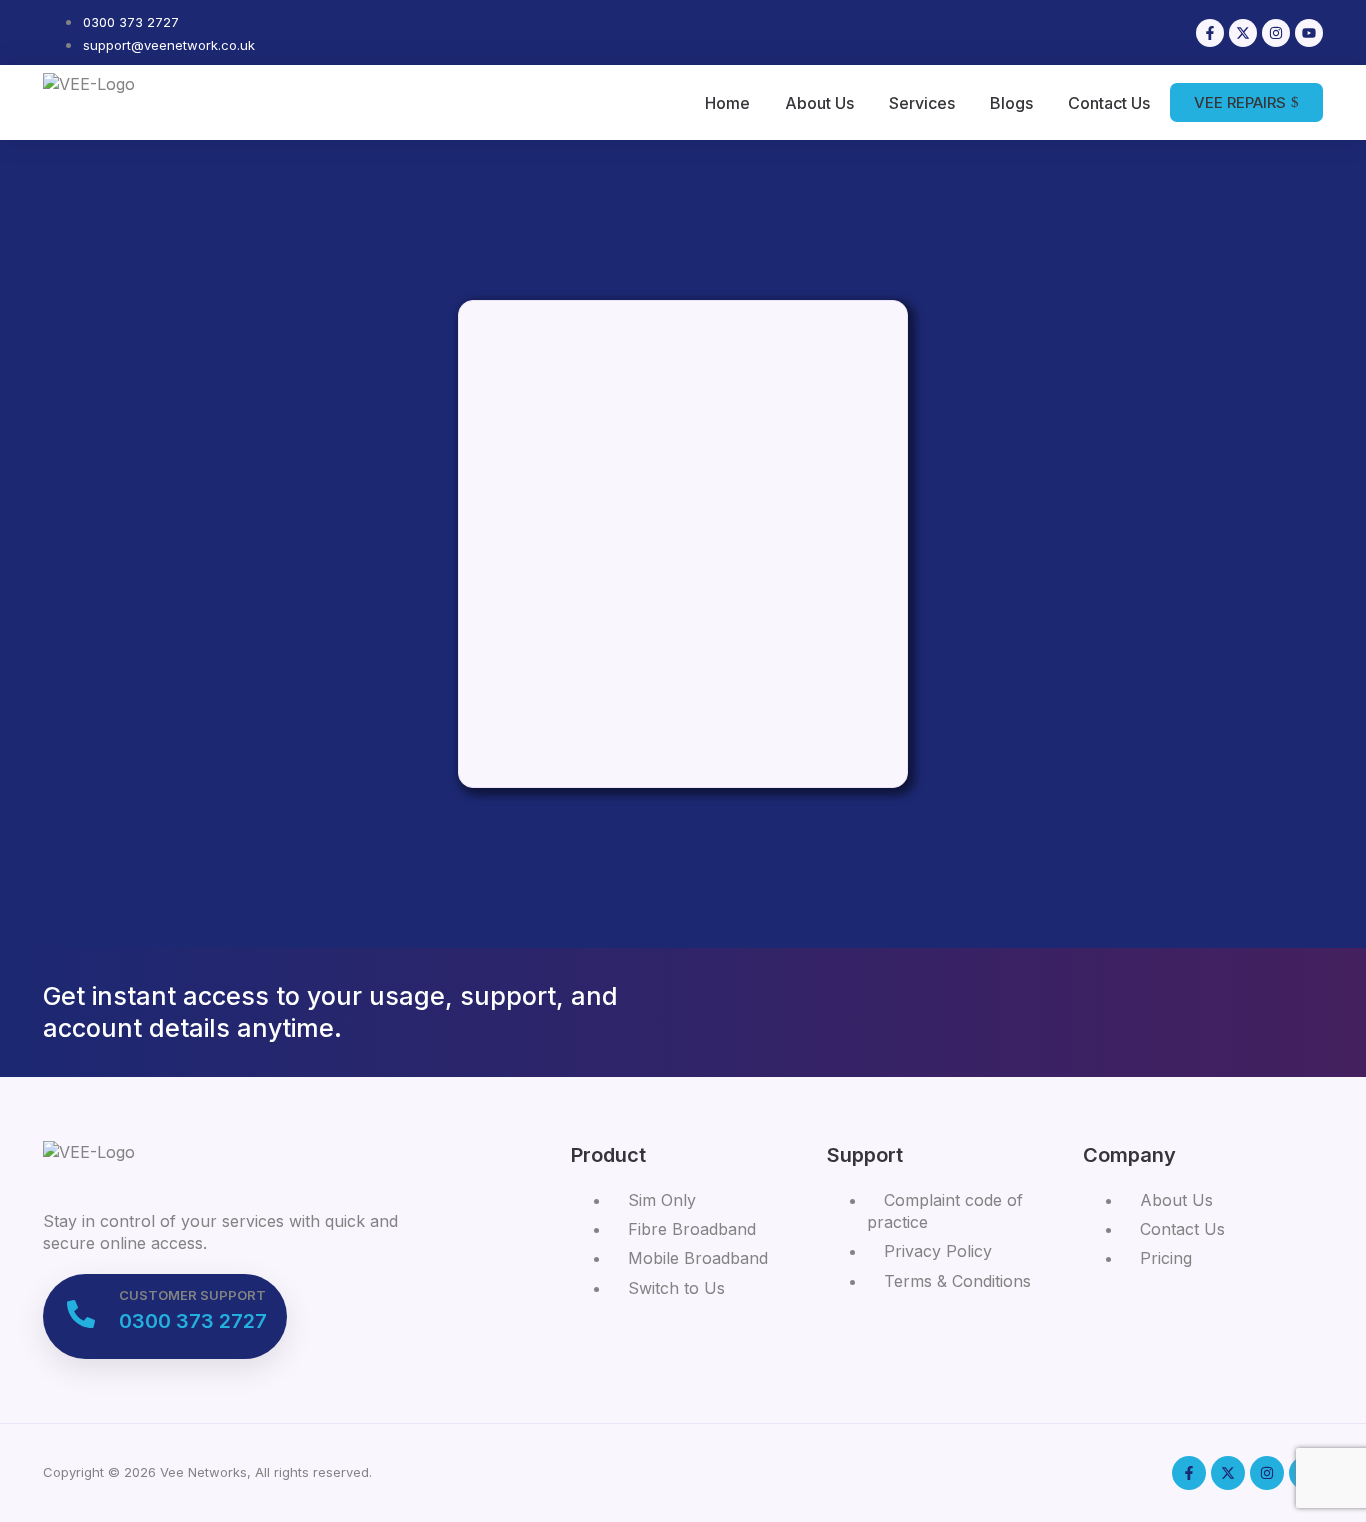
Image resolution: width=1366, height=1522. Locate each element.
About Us (819, 103)
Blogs (1011, 103)
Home (727, 103)
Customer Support (192, 1295)
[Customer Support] (81, 1314)
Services (922, 103)
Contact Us (1109, 103)
